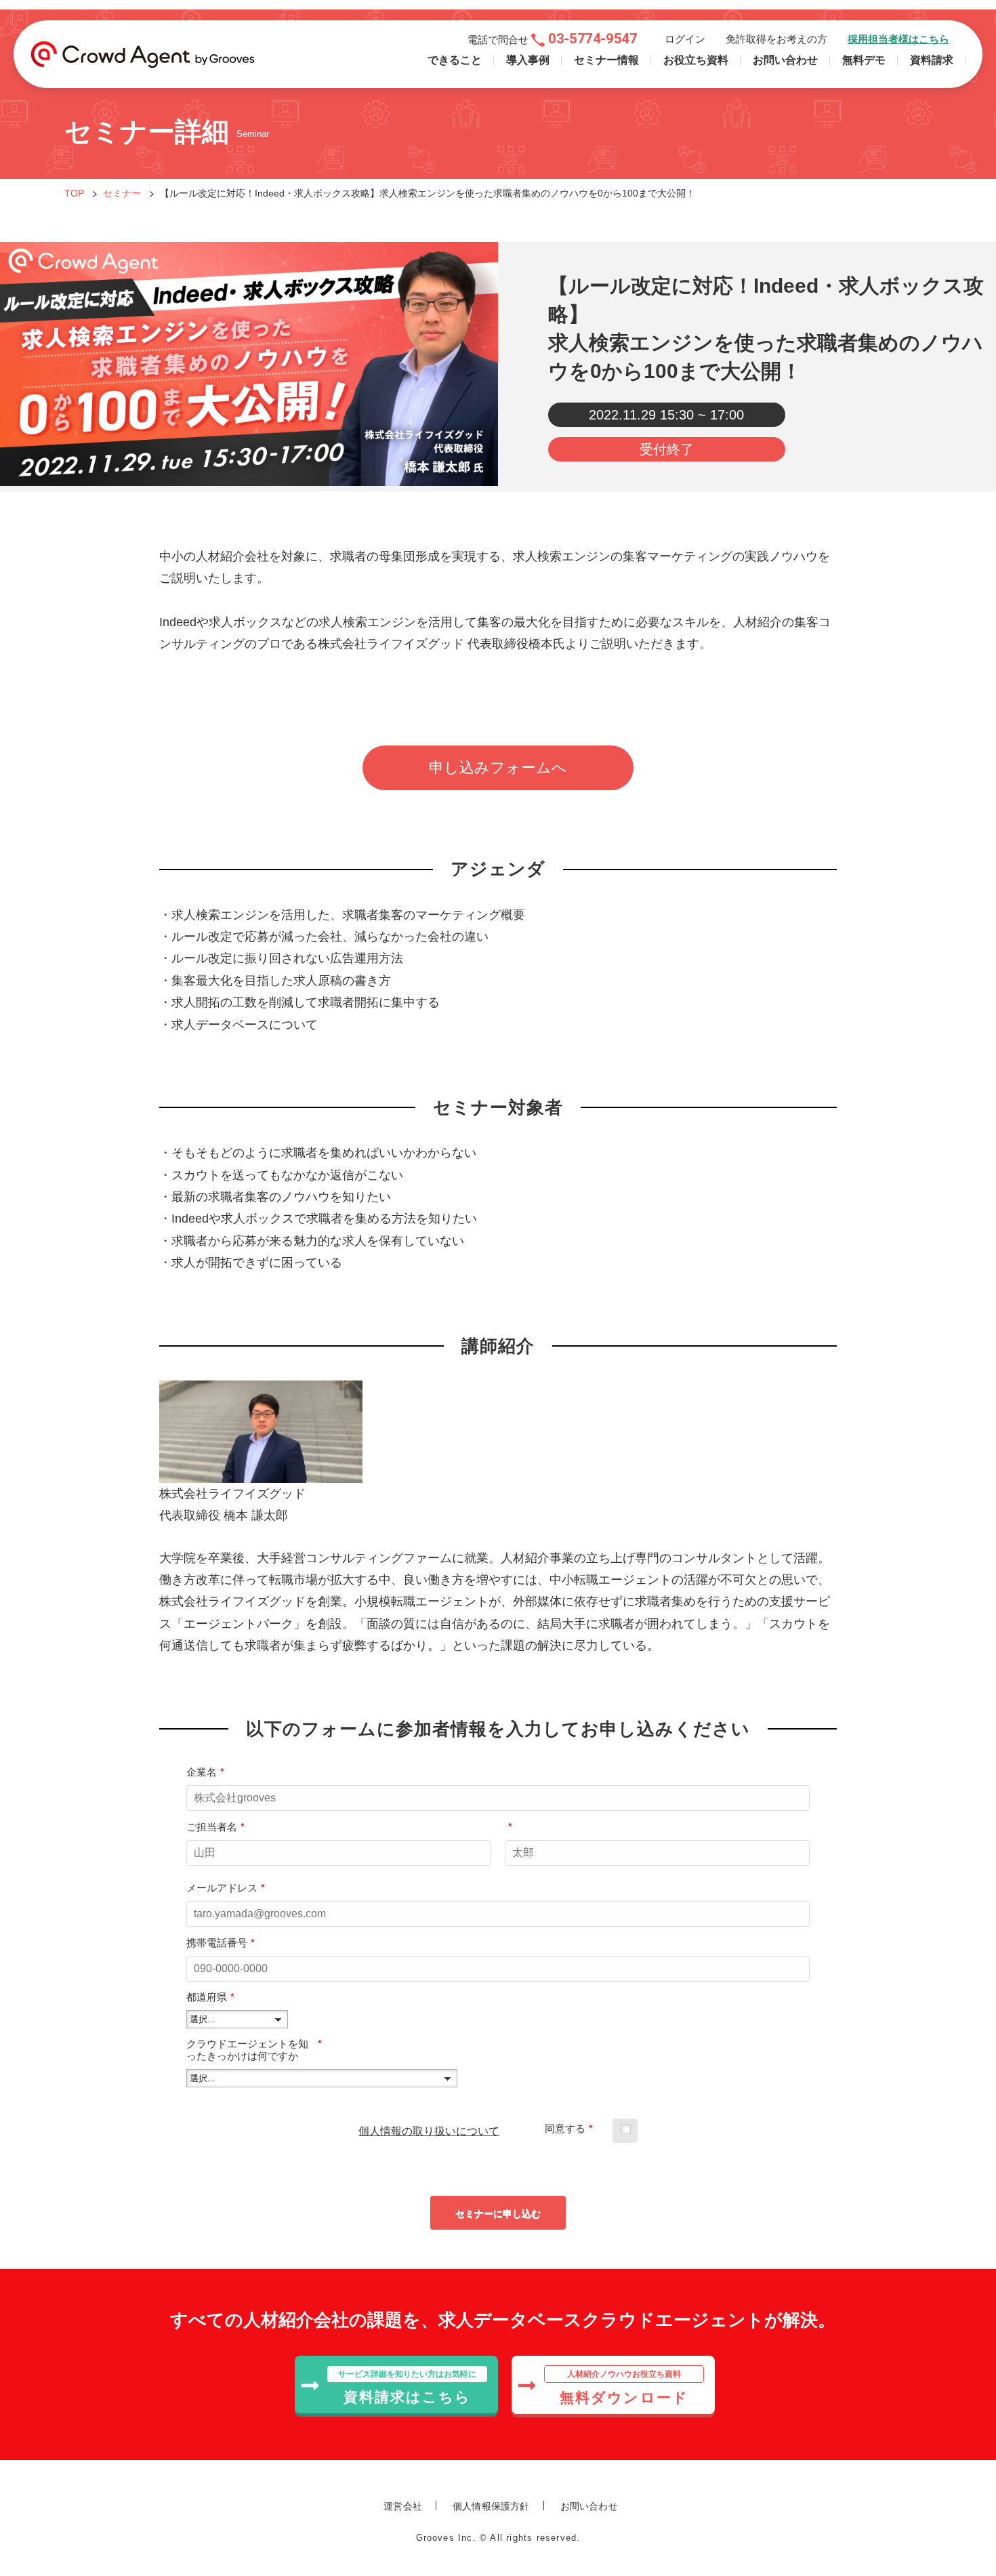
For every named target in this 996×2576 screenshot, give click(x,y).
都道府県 (210, 1997)
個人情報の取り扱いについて (429, 2131)
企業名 (205, 1772)
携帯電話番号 (221, 1943)
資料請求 (932, 60)
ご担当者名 (215, 1827)
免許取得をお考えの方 (776, 39)
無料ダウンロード (624, 2387)
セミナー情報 (606, 60)
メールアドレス (226, 1888)
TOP (74, 193)
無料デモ (864, 60)
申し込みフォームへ (498, 768)
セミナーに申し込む (498, 2213)
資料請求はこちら (407, 2387)
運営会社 (403, 2506)
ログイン (685, 39)
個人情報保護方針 (491, 2506)
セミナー (122, 193)
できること (455, 60)
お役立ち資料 (696, 60)
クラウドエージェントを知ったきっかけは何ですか (254, 2050)
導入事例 (528, 60)
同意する (569, 2128)
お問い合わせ (785, 60)
